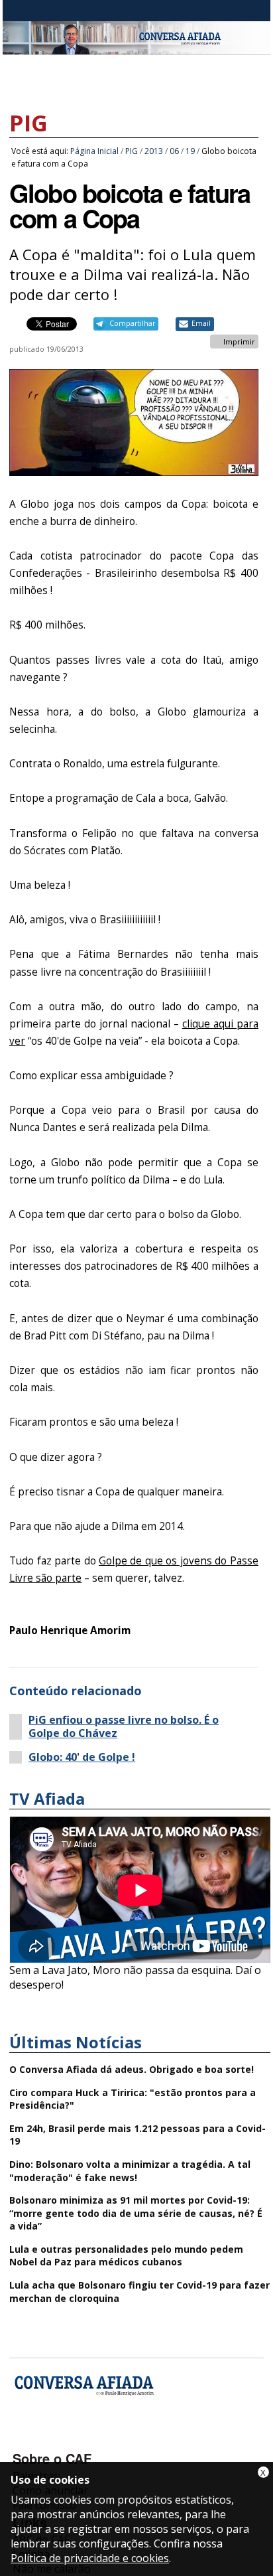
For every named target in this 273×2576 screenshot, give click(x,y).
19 (190, 151)
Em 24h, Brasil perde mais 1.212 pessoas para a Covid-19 (137, 2135)
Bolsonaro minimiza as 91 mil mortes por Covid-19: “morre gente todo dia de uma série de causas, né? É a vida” (136, 2213)
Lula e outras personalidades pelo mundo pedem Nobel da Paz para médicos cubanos (126, 2256)
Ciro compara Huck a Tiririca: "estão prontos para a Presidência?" (133, 2099)
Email (201, 323)
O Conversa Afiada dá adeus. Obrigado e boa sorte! (132, 2069)
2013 (154, 151)
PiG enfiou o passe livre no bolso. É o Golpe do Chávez (124, 1726)
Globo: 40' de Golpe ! (82, 1757)
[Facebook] (25, 2439)
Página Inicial (94, 151)
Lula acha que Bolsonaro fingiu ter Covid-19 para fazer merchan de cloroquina (139, 2292)
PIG (28, 123)
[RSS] (130, 2439)
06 (174, 151)
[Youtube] (60, 2439)
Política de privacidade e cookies (90, 2558)
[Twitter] (95, 2439)
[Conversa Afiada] (136, 47)
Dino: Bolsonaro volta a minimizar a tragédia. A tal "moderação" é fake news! (130, 2171)
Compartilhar (132, 323)
